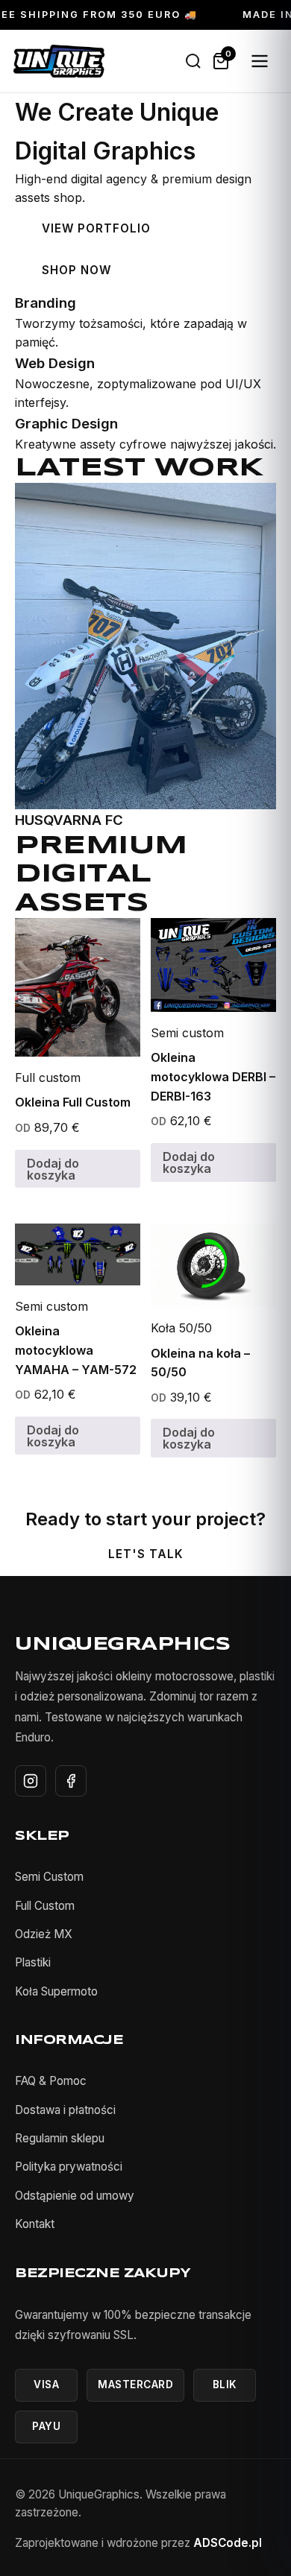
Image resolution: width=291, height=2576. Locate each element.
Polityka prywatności (69, 2167)
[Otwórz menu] (260, 61)
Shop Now (76, 270)
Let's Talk (146, 1554)
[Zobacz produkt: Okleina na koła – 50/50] (213, 1265)
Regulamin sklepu (60, 2138)
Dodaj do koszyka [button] (53, 1169)
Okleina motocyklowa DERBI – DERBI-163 (213, 1076)
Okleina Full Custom (73, 1102)
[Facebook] (71, 1781)
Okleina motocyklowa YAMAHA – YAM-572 (76, 1350)
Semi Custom (49, 1877)
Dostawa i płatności (65, 2110)
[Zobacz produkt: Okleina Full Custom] (78, 987)
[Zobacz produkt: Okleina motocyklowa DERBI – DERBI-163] (213, 965)
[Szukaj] (193, 61)
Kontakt (35, 2224)
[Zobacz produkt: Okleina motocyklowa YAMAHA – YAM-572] (78, 1254)
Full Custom (45, 1906)
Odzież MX (44, 1934)
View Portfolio (96, 228)
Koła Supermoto (56, 1991)
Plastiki (33, 1962)
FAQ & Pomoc (51, 2081)
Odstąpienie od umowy (75, 2196)
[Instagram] (31, 1781)
